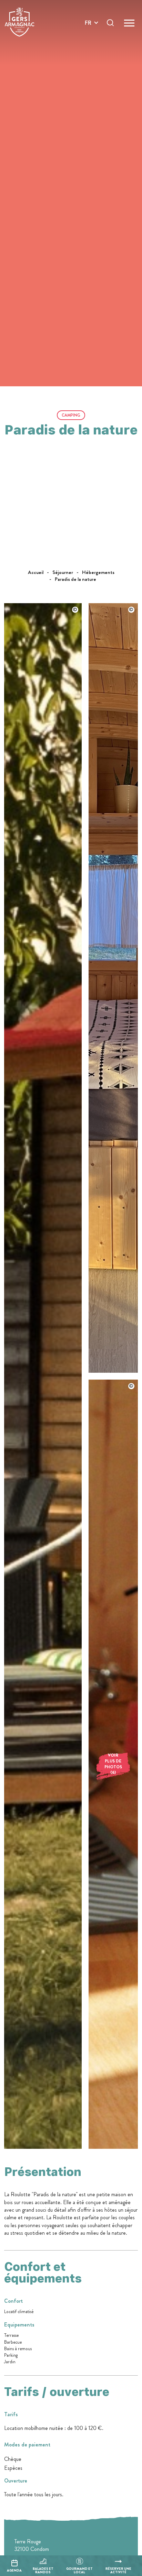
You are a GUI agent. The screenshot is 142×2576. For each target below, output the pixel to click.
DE (88, 39)
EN (88, 31)
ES (88, 47)
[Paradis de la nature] (43, 2147)
